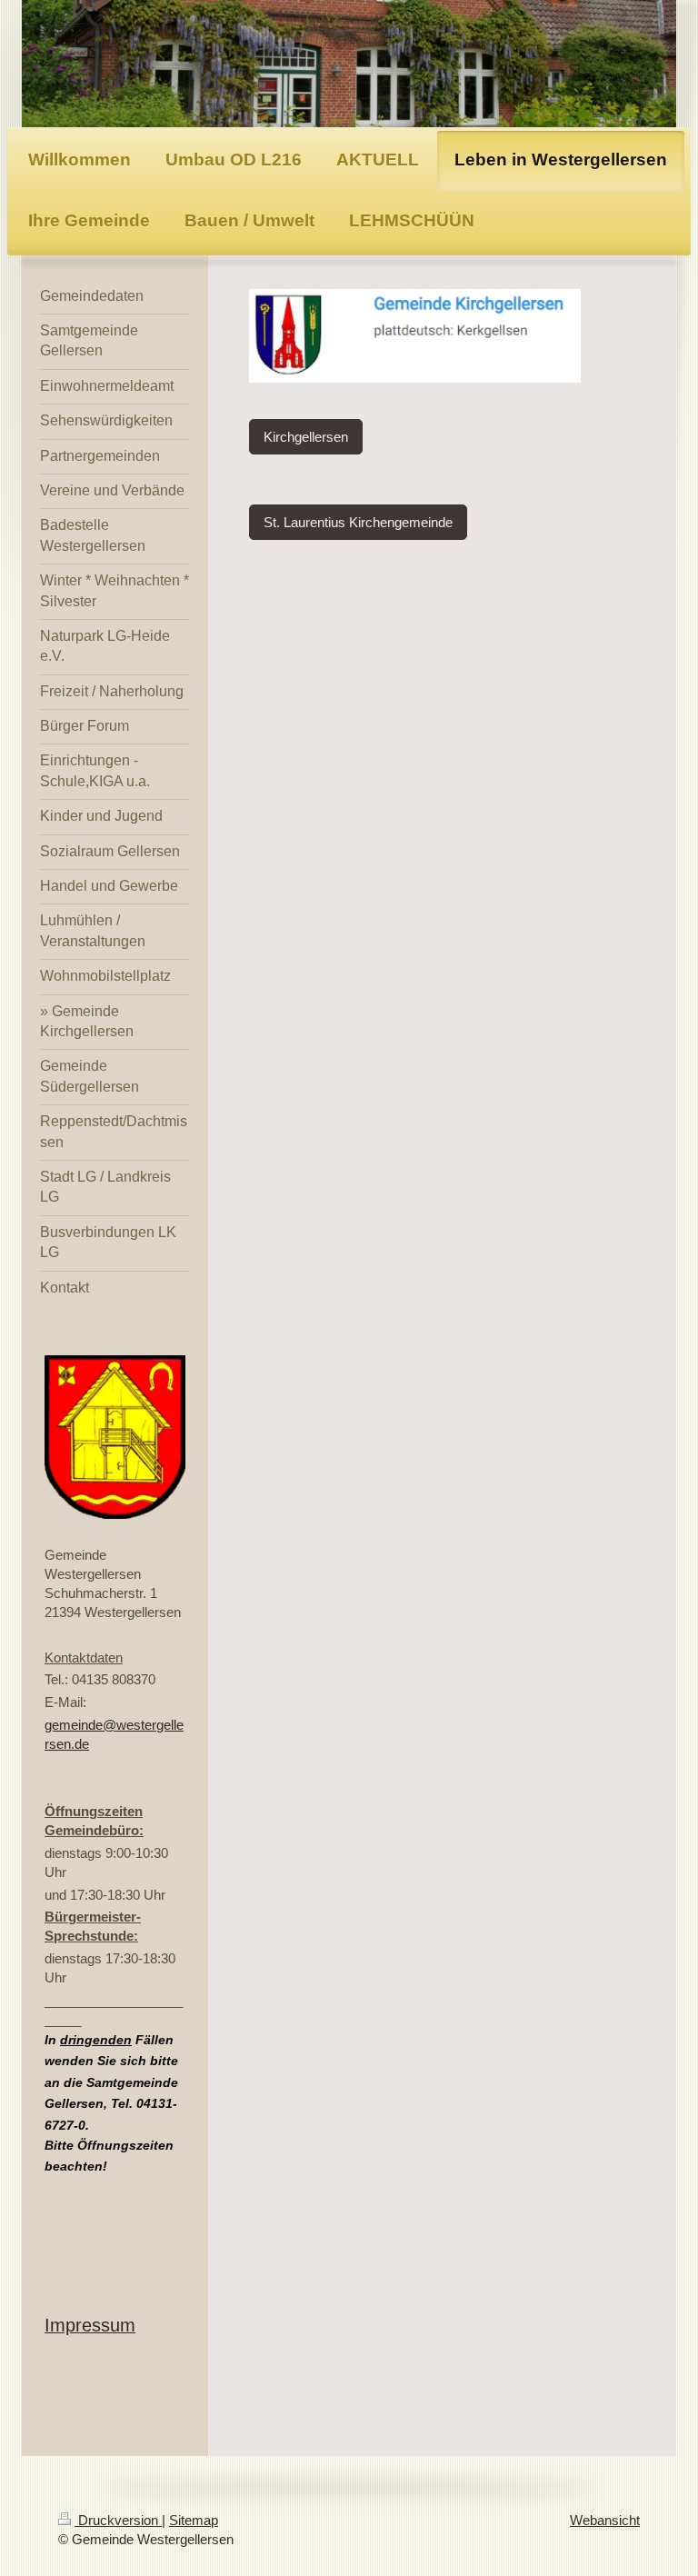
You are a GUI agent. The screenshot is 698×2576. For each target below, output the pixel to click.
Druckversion (118, 2520)
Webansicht (605, 2520)
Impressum (90, 2325)
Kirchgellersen (306, 437)
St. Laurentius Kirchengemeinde (358, 522)
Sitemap (194, 2520)
